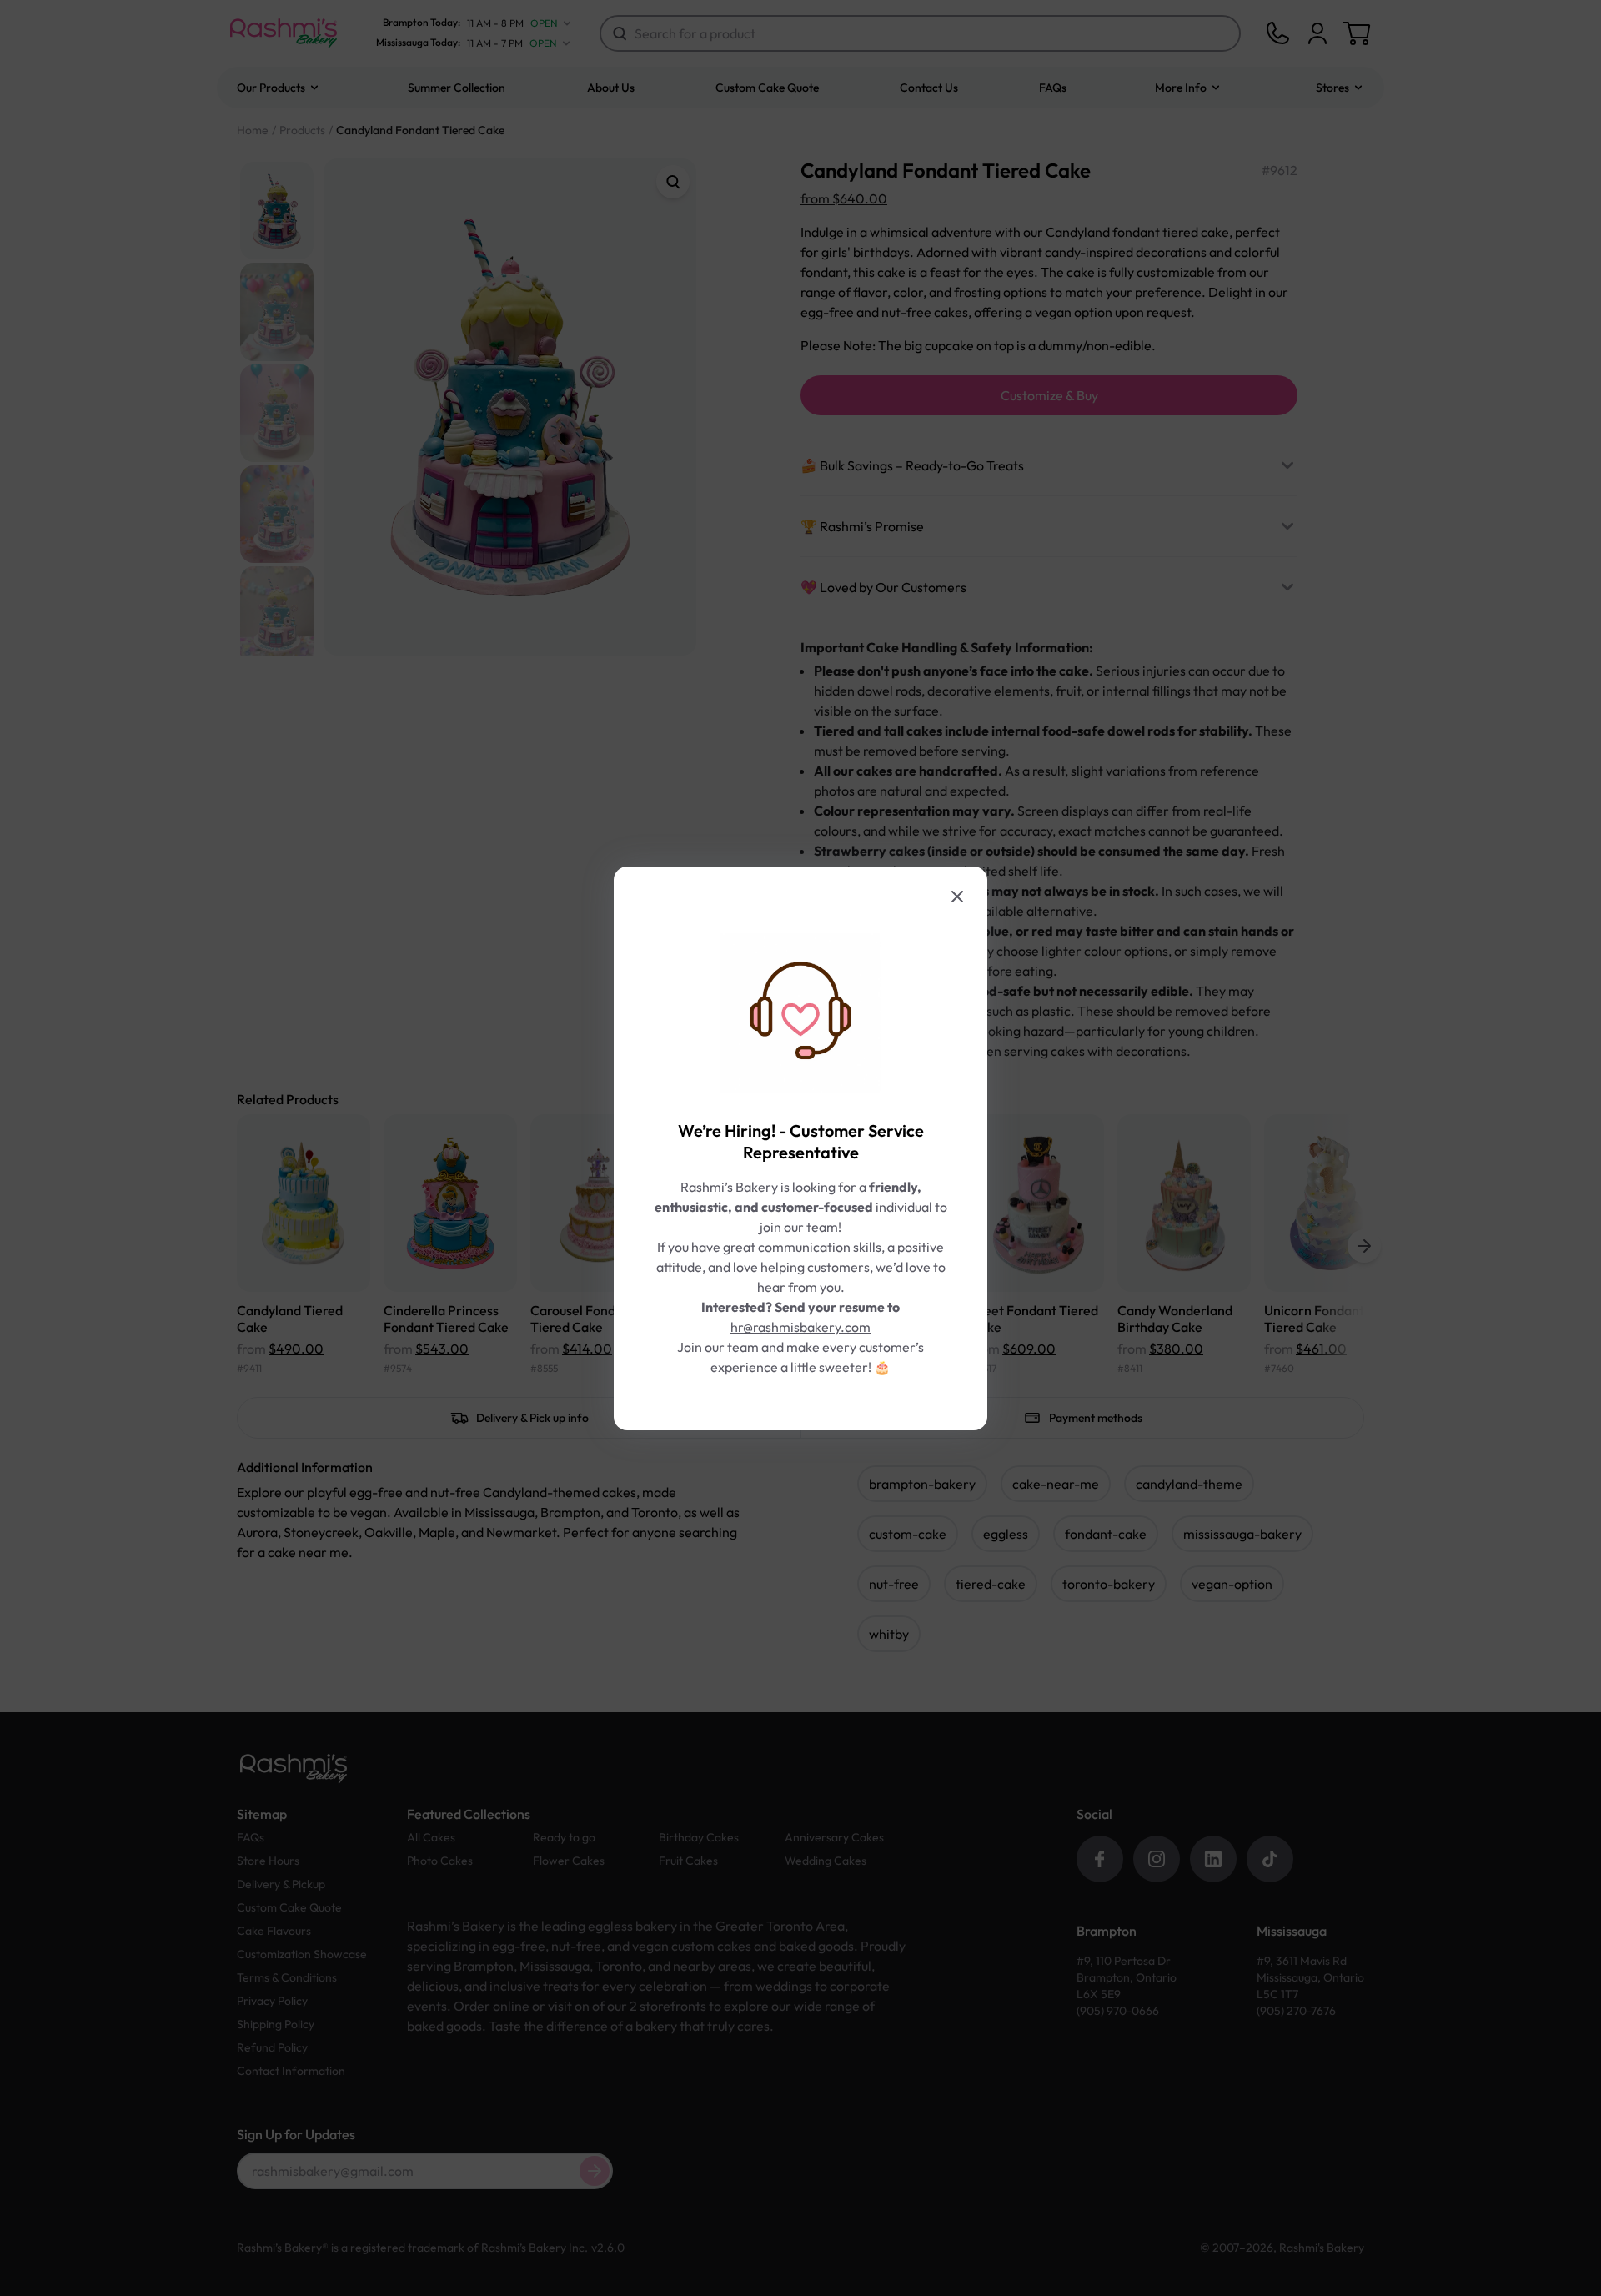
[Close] (957, 897)
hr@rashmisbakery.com (800, 1327)
